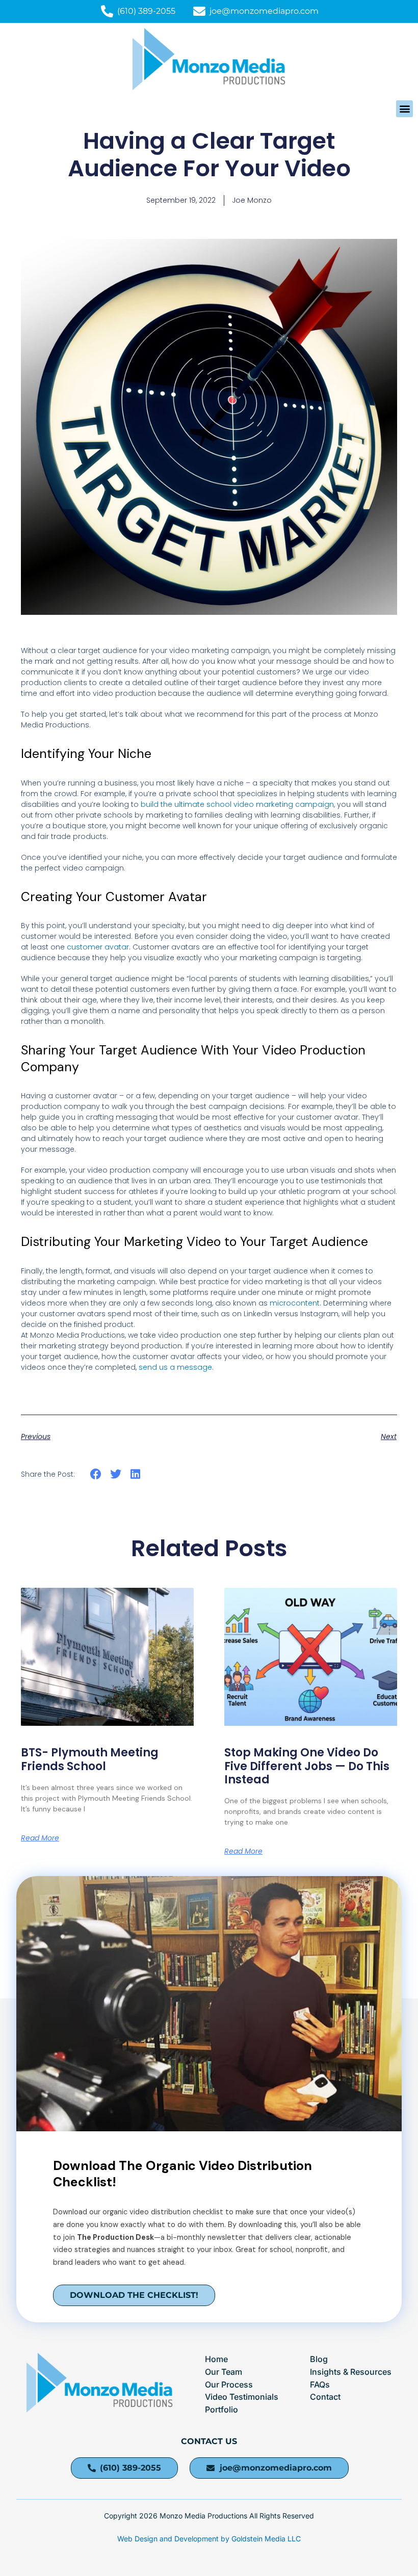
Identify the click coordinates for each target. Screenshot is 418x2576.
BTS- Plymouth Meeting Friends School (90, 1759)
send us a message (175, 1367)
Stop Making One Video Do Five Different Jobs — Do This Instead (307, 1766)
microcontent (295, 1303)
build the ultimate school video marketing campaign (237, 804)
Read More (40, 1838)
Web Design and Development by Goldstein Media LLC (209, 2539)
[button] (404, 109)
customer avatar (98, 947)
